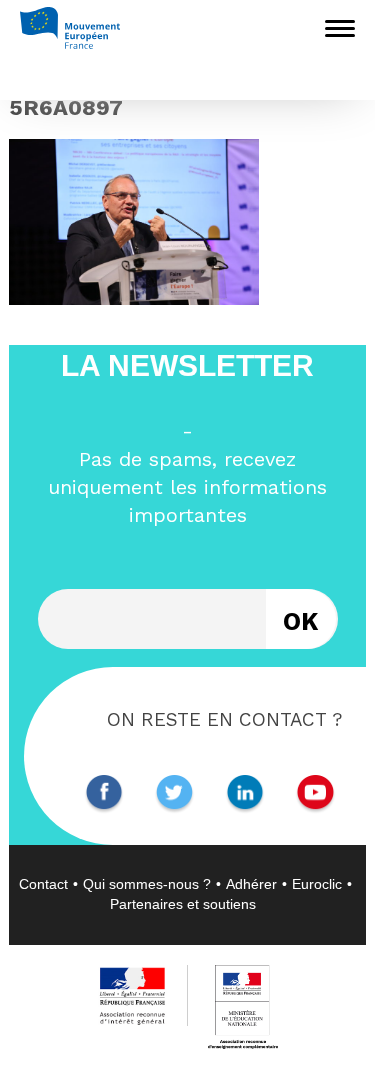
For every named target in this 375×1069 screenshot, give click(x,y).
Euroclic (317, 884)
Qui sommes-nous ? (147, 884)
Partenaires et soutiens (183, 904)
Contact (43, 884)
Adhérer (251, 884)
